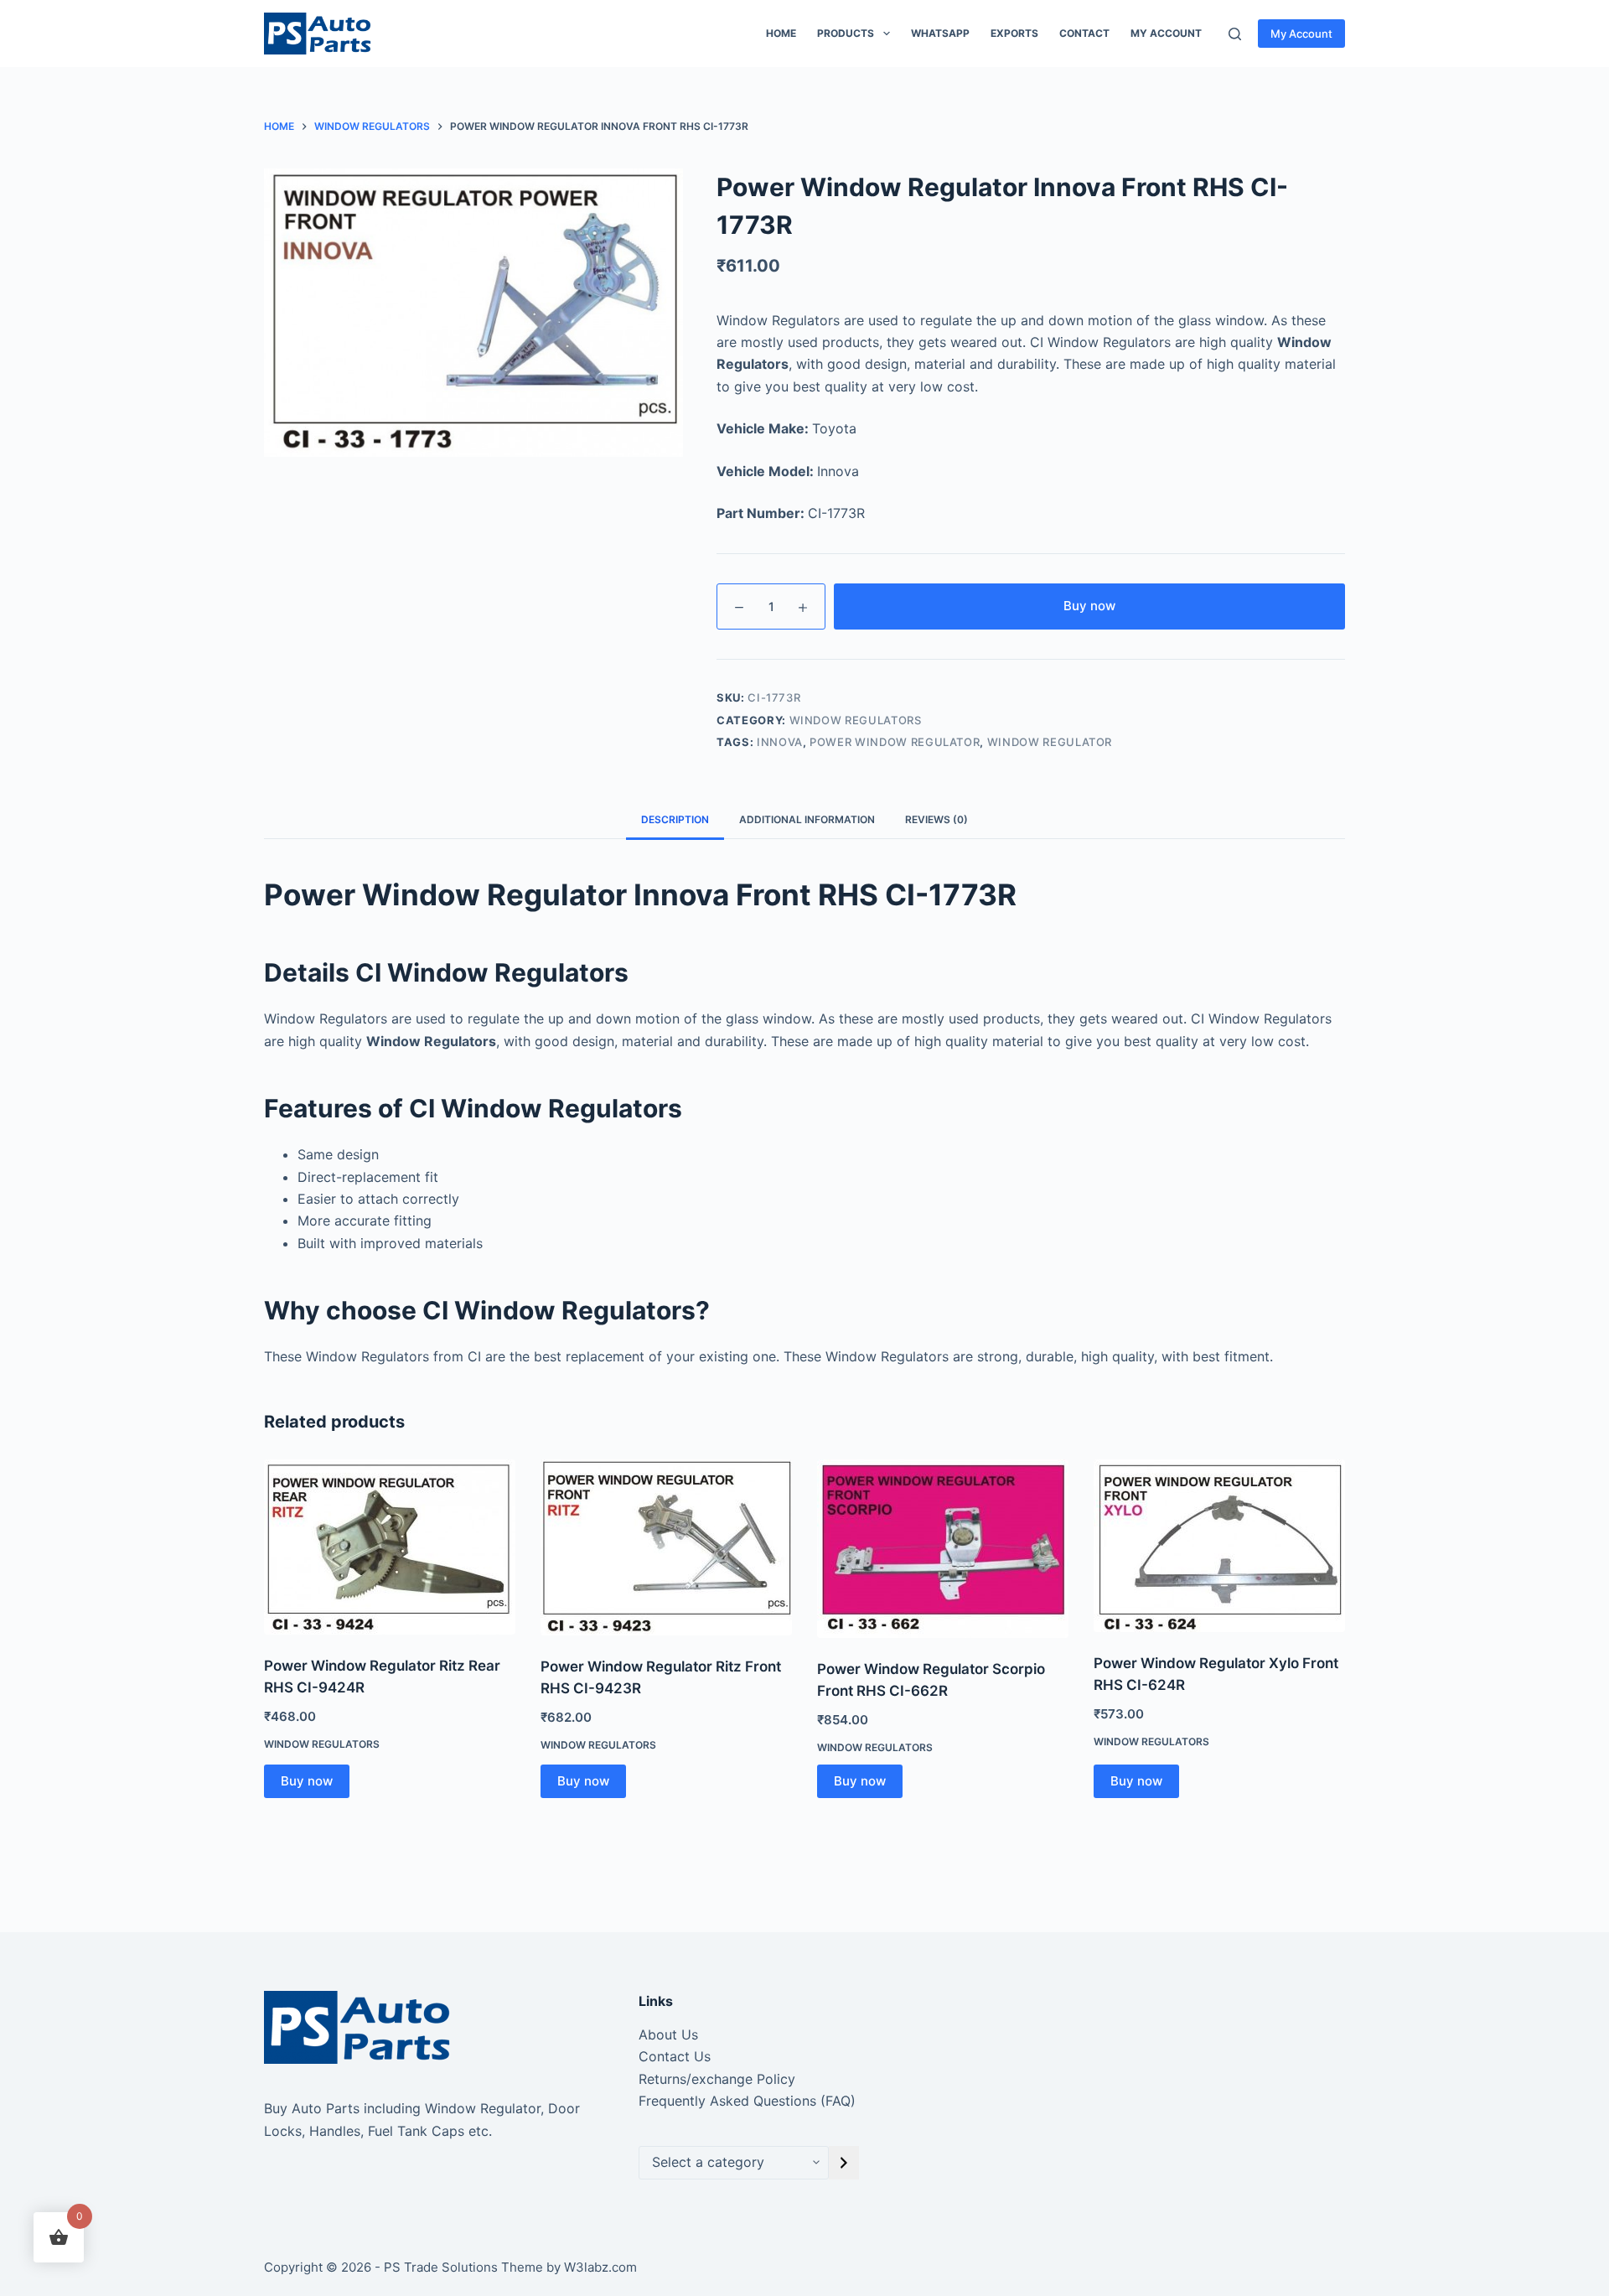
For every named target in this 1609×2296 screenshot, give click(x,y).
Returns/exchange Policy (717, 2079)
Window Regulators (856, 720)
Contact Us (675, 2056)
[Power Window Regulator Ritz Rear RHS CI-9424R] (390, 1547)
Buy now (1089, 606)
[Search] (1235, 34)
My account (1166, 33)
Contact (1084, 33)
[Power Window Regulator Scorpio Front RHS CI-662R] (943, 1549)
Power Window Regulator (895, 742)
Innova (780, 742)
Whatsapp (940, 33)
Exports (1014, 33)
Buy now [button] (307, 1781)
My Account (1301, 34)
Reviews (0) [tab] (936, 819)
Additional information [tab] (807, 819)
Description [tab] (675, 819)
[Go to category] (844, 2163)
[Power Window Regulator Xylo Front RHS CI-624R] (1219, 1546)
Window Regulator (1050, 742)
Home (781, 33)
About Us (668, 2034)
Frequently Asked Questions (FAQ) (747, 2101)
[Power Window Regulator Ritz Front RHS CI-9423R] (666, 1547)
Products (846, 33)
